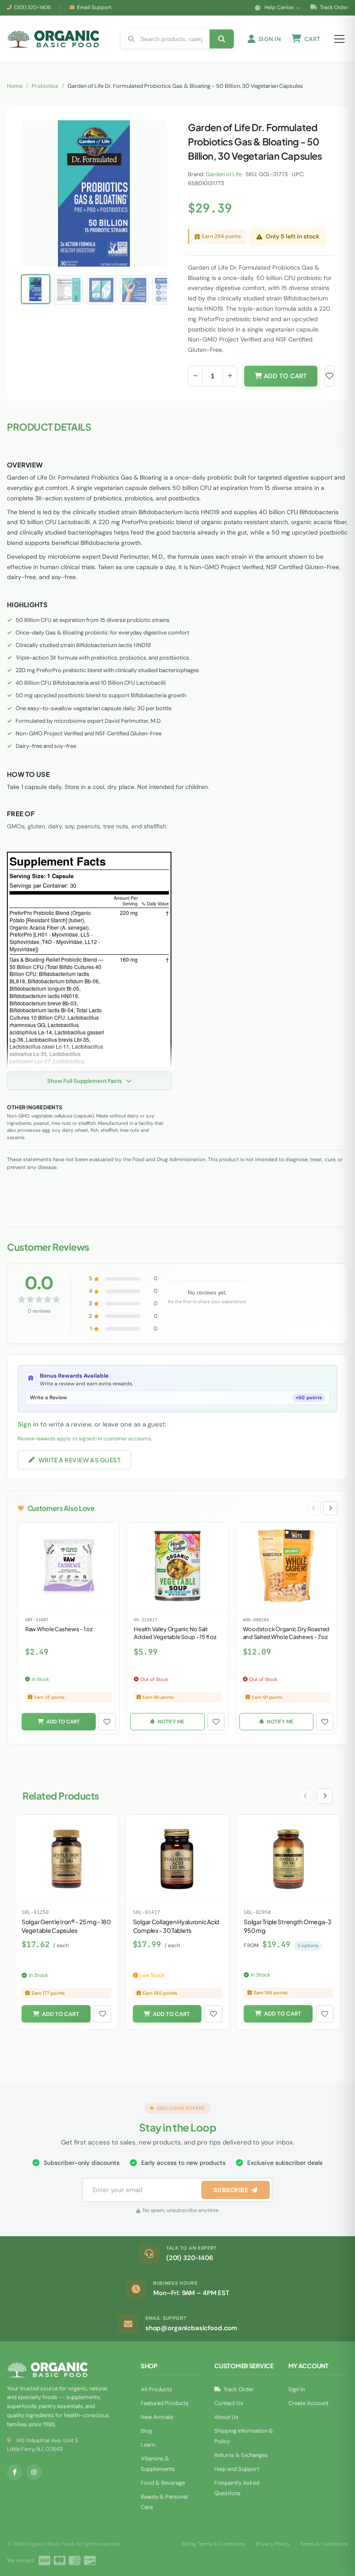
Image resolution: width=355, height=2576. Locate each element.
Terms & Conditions (324, 2544)
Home (15, 86)
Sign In (297, 2389)
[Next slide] (330, 1508)
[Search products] (222, 39)
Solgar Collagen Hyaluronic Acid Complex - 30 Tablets (176, 1926)
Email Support (94, 7)
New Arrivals (157, 2417)
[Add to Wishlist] (107, 1722)
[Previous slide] (314, 1508)
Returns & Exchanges (241, 2455)
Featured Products (165, 2403)
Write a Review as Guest (80, 1460)
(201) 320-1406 (33, 7)
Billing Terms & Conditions (214, 2544)
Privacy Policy (273, 2544)
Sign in (28, 1424)
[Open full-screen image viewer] (152, 134)
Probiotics (45, 86)
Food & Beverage (163, 2483)
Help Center (279, 7)
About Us (226, 2417)
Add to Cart (284, 376)
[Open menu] (339, 39)
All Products (157, 2389)
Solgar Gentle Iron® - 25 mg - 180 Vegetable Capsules (66, 1926)
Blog (146, 2431)
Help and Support (237, 2469)
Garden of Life (224, 174)
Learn (148, 2445)
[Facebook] (15, 2472)
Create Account (308, 2403)
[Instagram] (34, 2472)
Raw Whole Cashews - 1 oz (59, 1629)
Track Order (333, 7)
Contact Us (229, 2403)
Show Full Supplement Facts (85, 1081)
